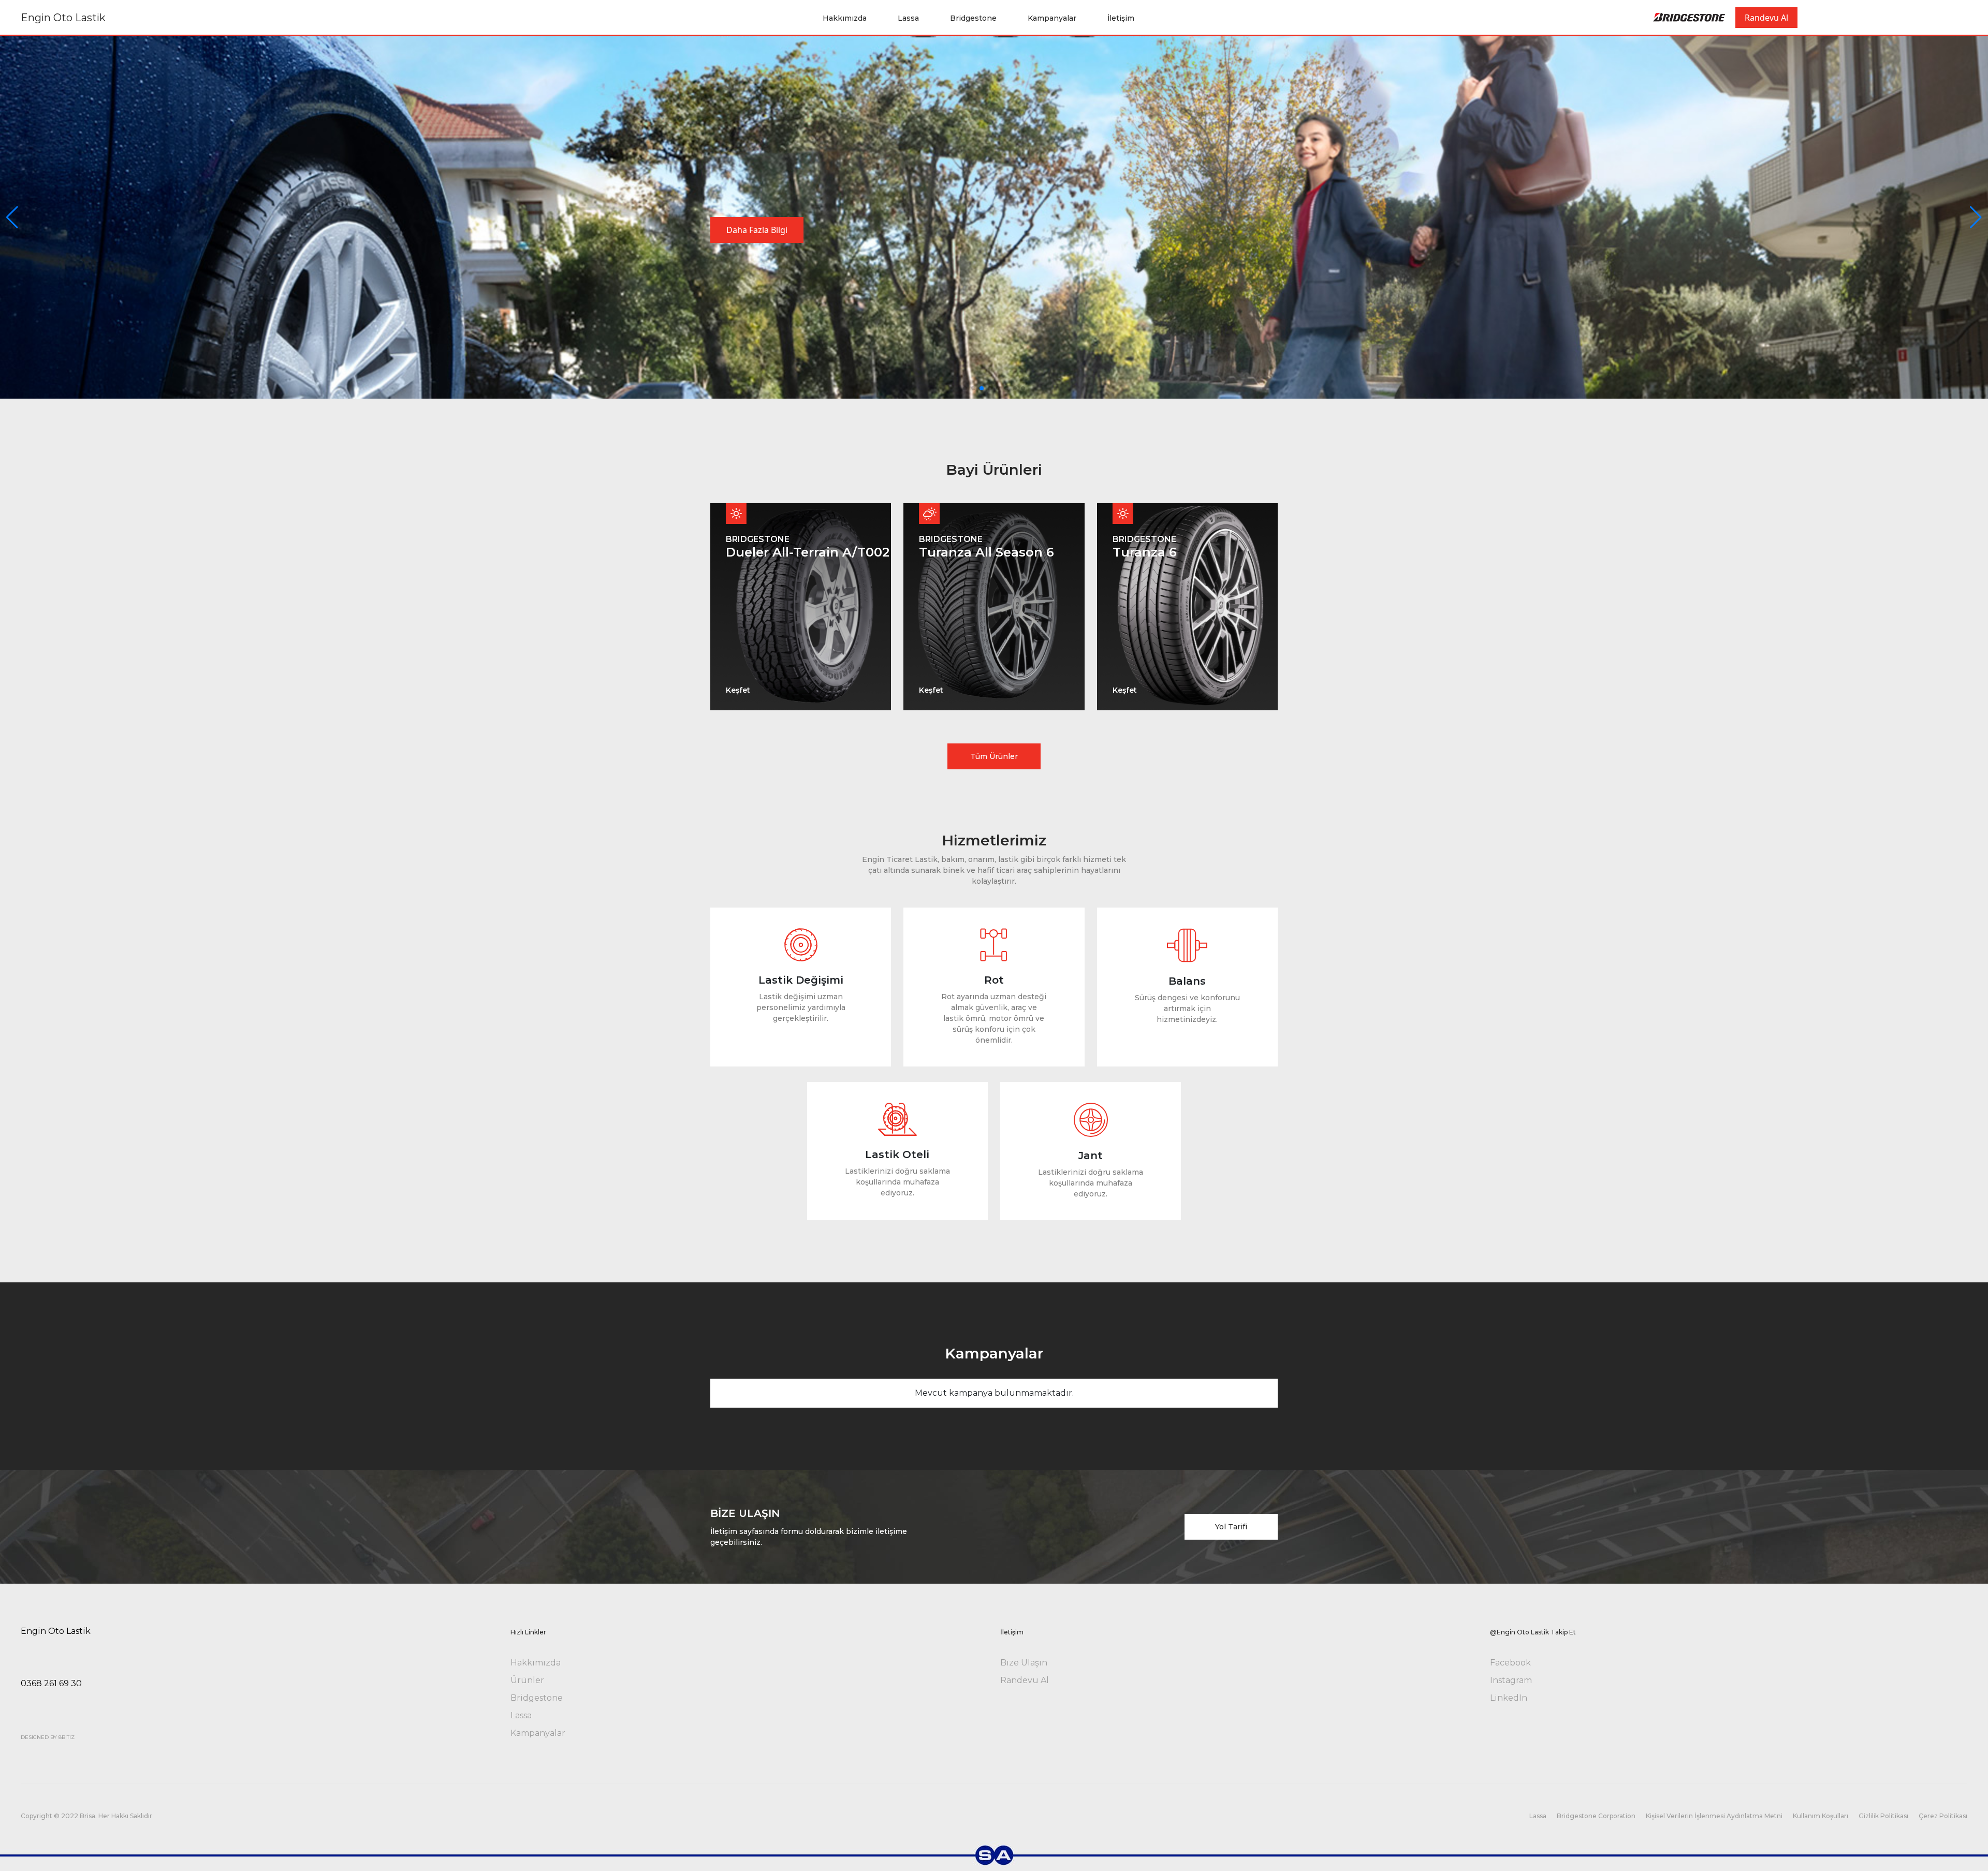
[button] (1976, 217)
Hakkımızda (845, 18)
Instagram (1511, 1680)
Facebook (1510, 1663)
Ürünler (527, 1680)
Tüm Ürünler (994, 756)
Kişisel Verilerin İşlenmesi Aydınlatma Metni (1714, 1816)
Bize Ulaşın (1024, 1663)
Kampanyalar (1052, 18)
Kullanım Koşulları (1821, 1816)
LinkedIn (1509, 1698)
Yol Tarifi (1231, 1527)
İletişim (1121, 18)
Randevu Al (1766, 18)
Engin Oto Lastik (63, 18)
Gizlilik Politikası (1883, 1816)
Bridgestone (973, 18)
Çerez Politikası (1943, 1816)
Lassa (908, 18)
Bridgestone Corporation (1596, 1816)
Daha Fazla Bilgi (757, 230)
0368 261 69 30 (51, 1683)
